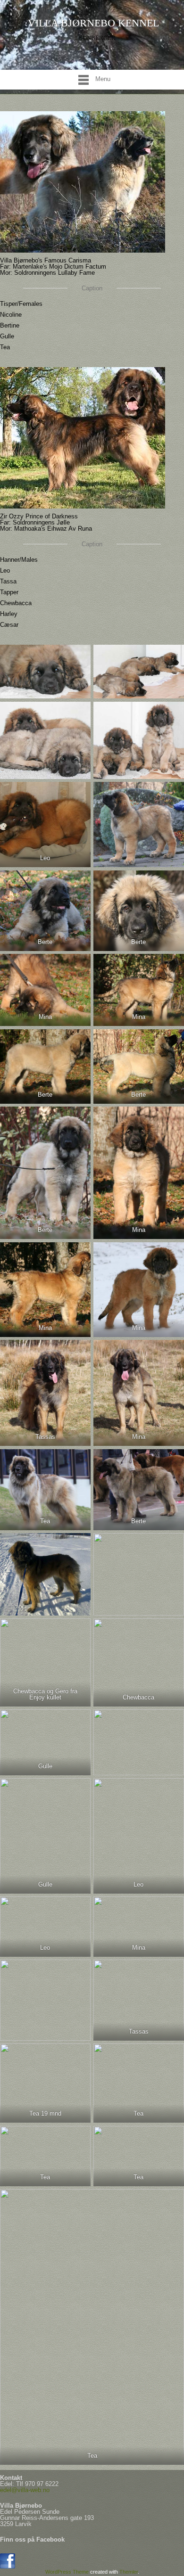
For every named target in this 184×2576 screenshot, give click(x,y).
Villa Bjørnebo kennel (93, 23)
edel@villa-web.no (25, 2490)
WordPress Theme (67, 2572)
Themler (129, 2572)
